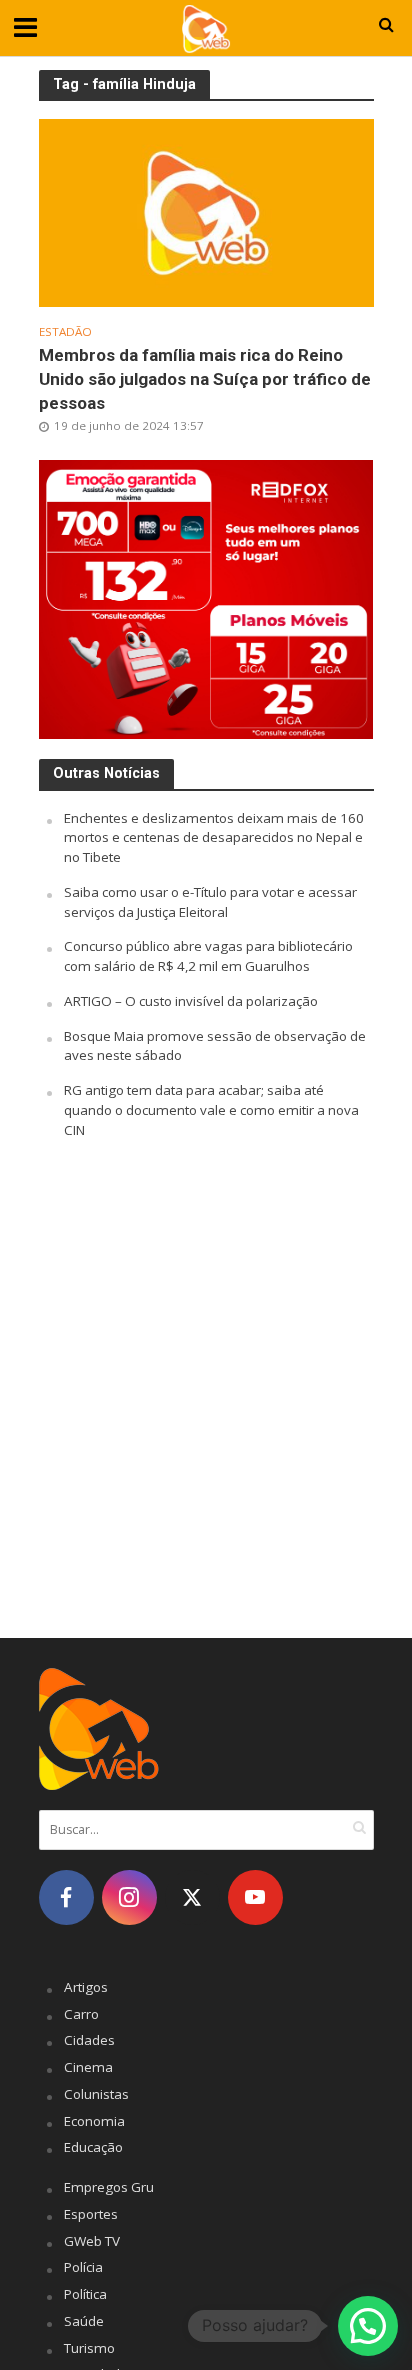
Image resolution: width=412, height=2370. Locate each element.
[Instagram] (129, 1897)
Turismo (89, 2348)
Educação (93, 2147)
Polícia (83, 2267)
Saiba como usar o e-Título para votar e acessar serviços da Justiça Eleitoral (210, 902)
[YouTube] (255, 1897)
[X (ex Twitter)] (192, 1897)
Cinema (88, 2067)
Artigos (86, 1987)
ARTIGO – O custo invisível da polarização (191, 1001)
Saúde (84, 2321)
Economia (94, 2121)
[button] (368, 2326)
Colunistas (96, 2094)
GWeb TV (92, 2241)
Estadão (65, 332)
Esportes (91, 2214)
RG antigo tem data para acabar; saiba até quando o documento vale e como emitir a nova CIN (211, 1110)
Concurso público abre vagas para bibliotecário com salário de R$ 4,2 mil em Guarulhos (208, 956)
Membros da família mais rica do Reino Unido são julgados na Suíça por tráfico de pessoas (205, 379)
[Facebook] (66, 1897)
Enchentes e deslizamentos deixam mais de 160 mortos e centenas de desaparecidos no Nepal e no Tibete (214, 838)
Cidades (89, 2040)
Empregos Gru (109, 2187)
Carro (81, 2014)
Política (85, 2294)
